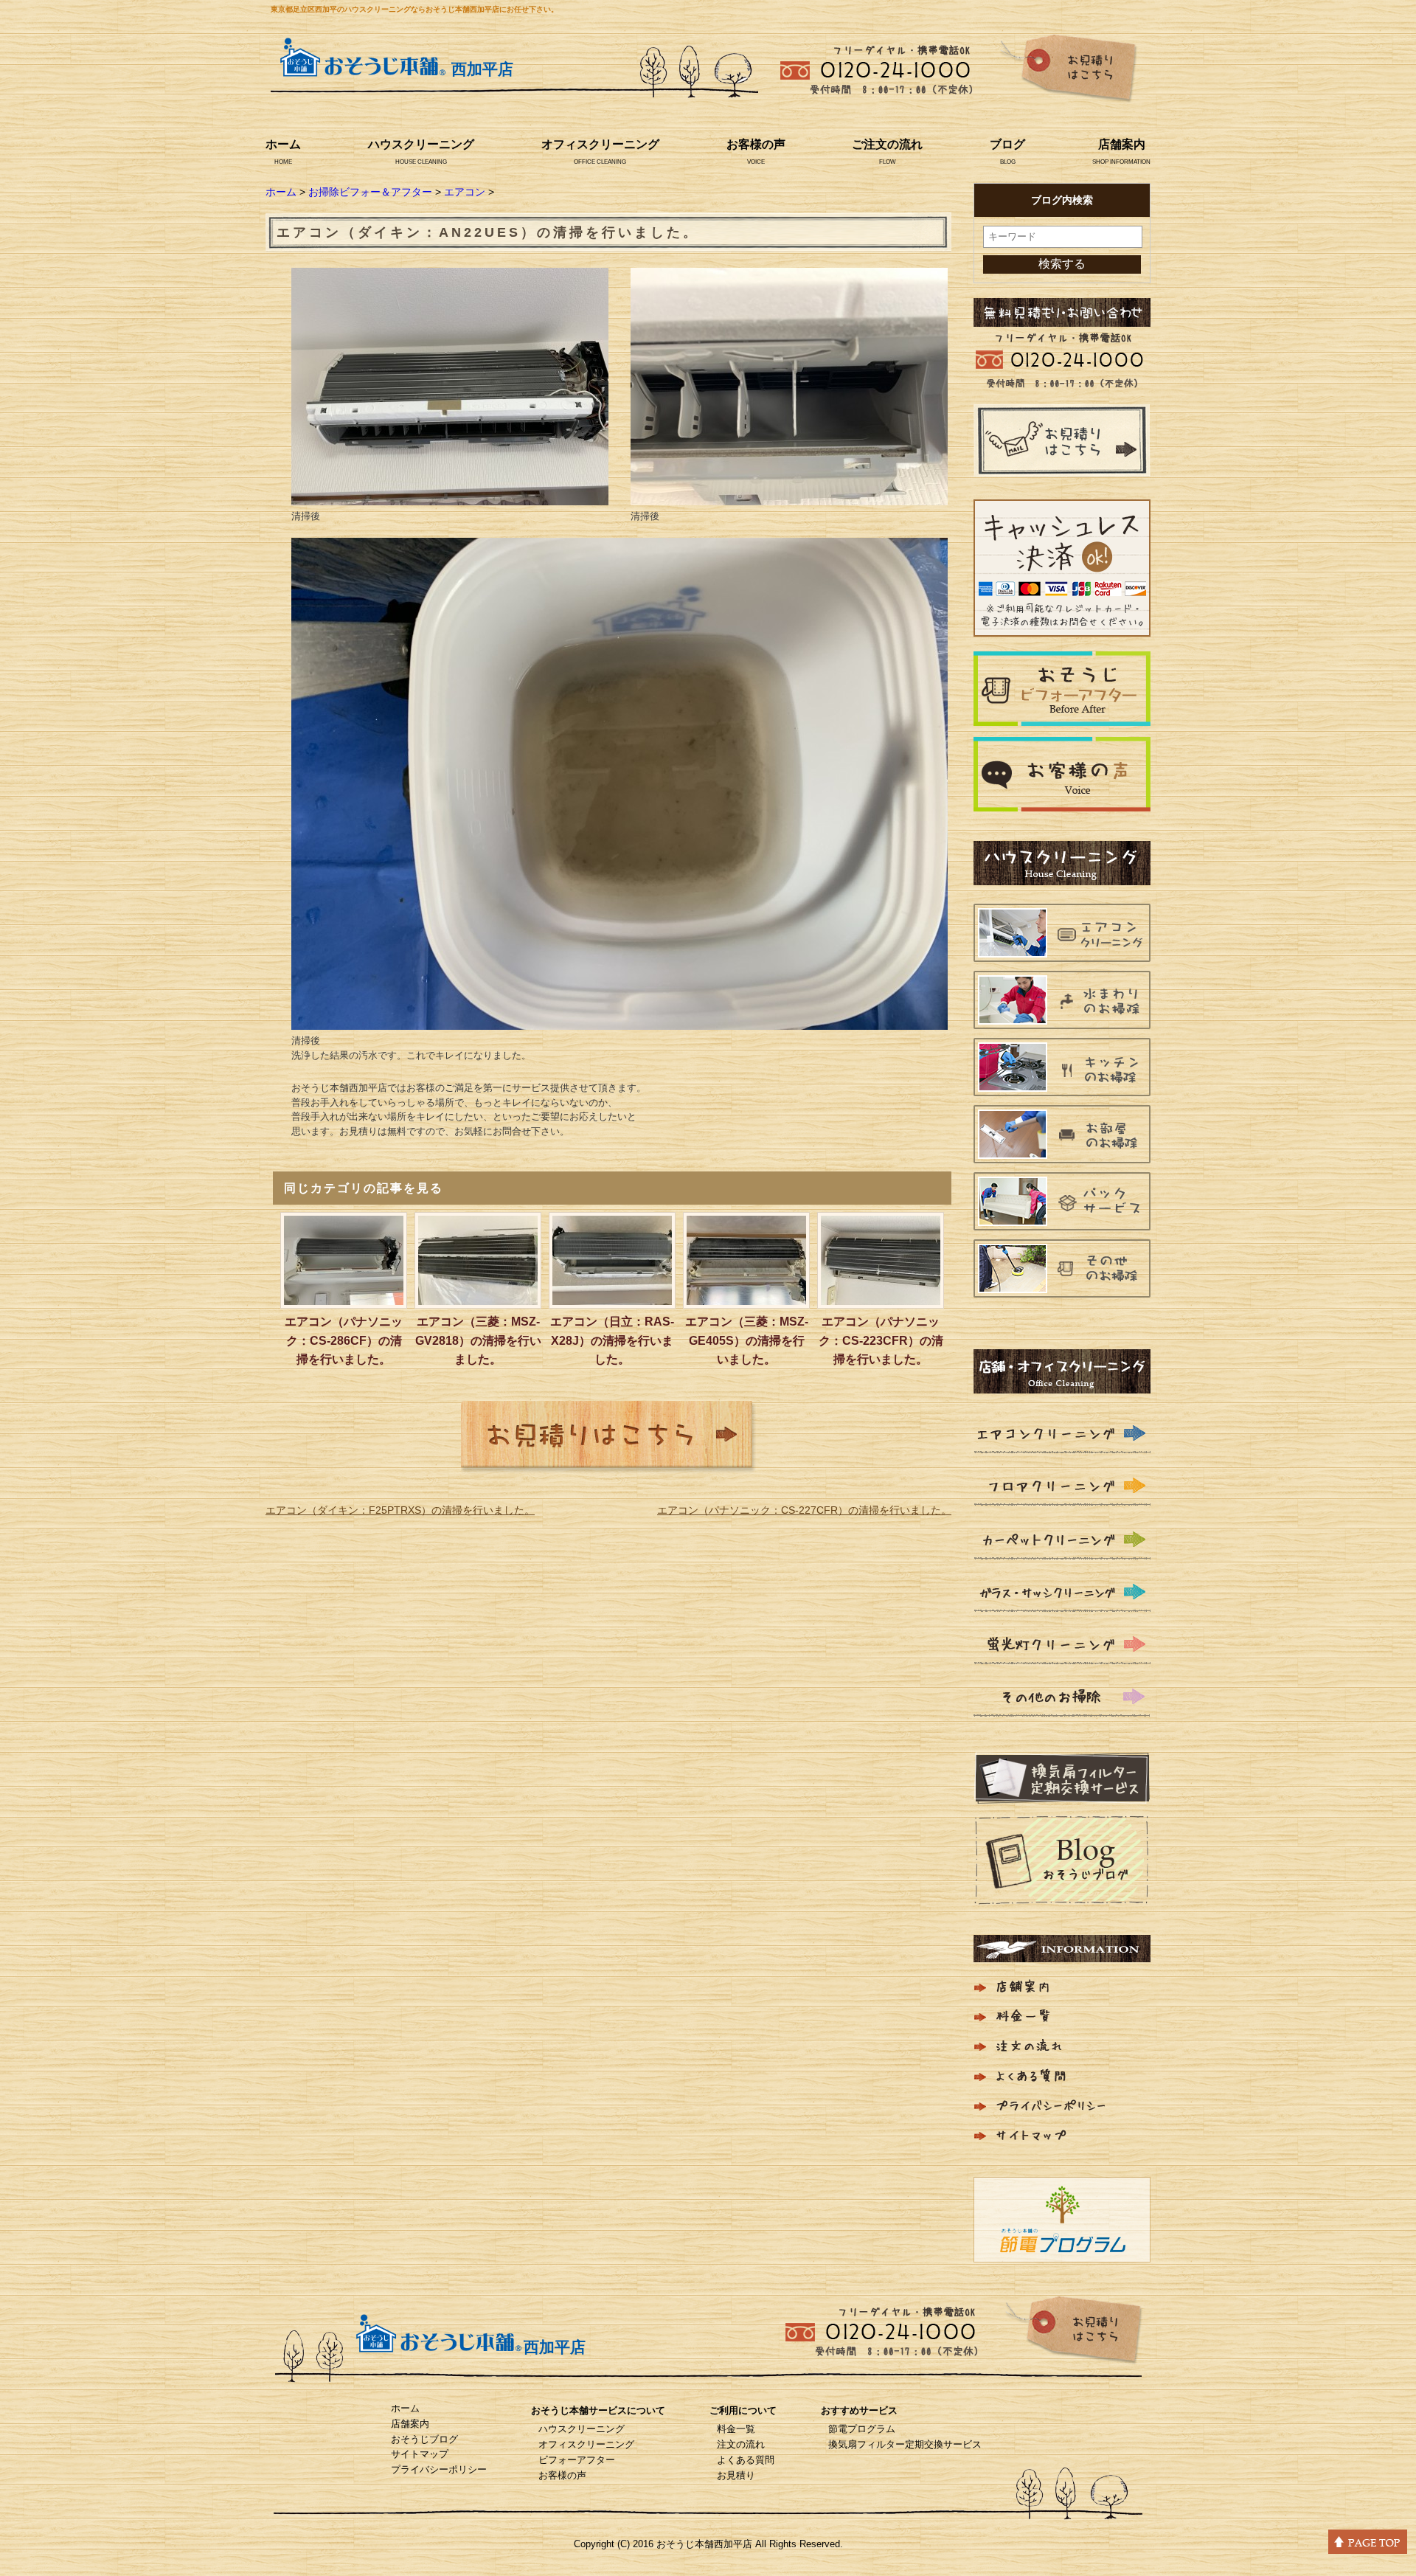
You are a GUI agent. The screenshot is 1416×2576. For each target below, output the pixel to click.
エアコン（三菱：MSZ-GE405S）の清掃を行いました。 (747, 1340)
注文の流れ (741, 2444)
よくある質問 (746, 2460)
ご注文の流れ (887, 144)
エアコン (465, 192)
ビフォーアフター (577, 2460)
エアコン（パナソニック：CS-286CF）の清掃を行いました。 (344, 1340)
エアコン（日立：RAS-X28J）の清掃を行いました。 (612, 1340)
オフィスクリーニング (600, 144)
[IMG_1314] (789, 496)
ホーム (283, 144)
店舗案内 (1122, 144)
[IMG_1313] (450, 496)
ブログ (1007, 144)
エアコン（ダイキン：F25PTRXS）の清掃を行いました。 (400, 1510)
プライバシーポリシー (439, 2469)
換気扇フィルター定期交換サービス (905, 2444)
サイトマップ (420, 2454)
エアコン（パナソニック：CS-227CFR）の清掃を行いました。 (804, 1510)
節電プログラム (862, 2429)
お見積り (736, 2475)
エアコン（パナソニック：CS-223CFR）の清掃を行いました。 (881, 1340)
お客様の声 (756, 144)
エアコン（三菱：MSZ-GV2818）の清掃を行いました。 (478, 1340)
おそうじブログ (424, 2439)
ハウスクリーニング (421, 144)
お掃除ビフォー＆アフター (370, 192)
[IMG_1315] (619, 1020)
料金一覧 (736, 2429)
